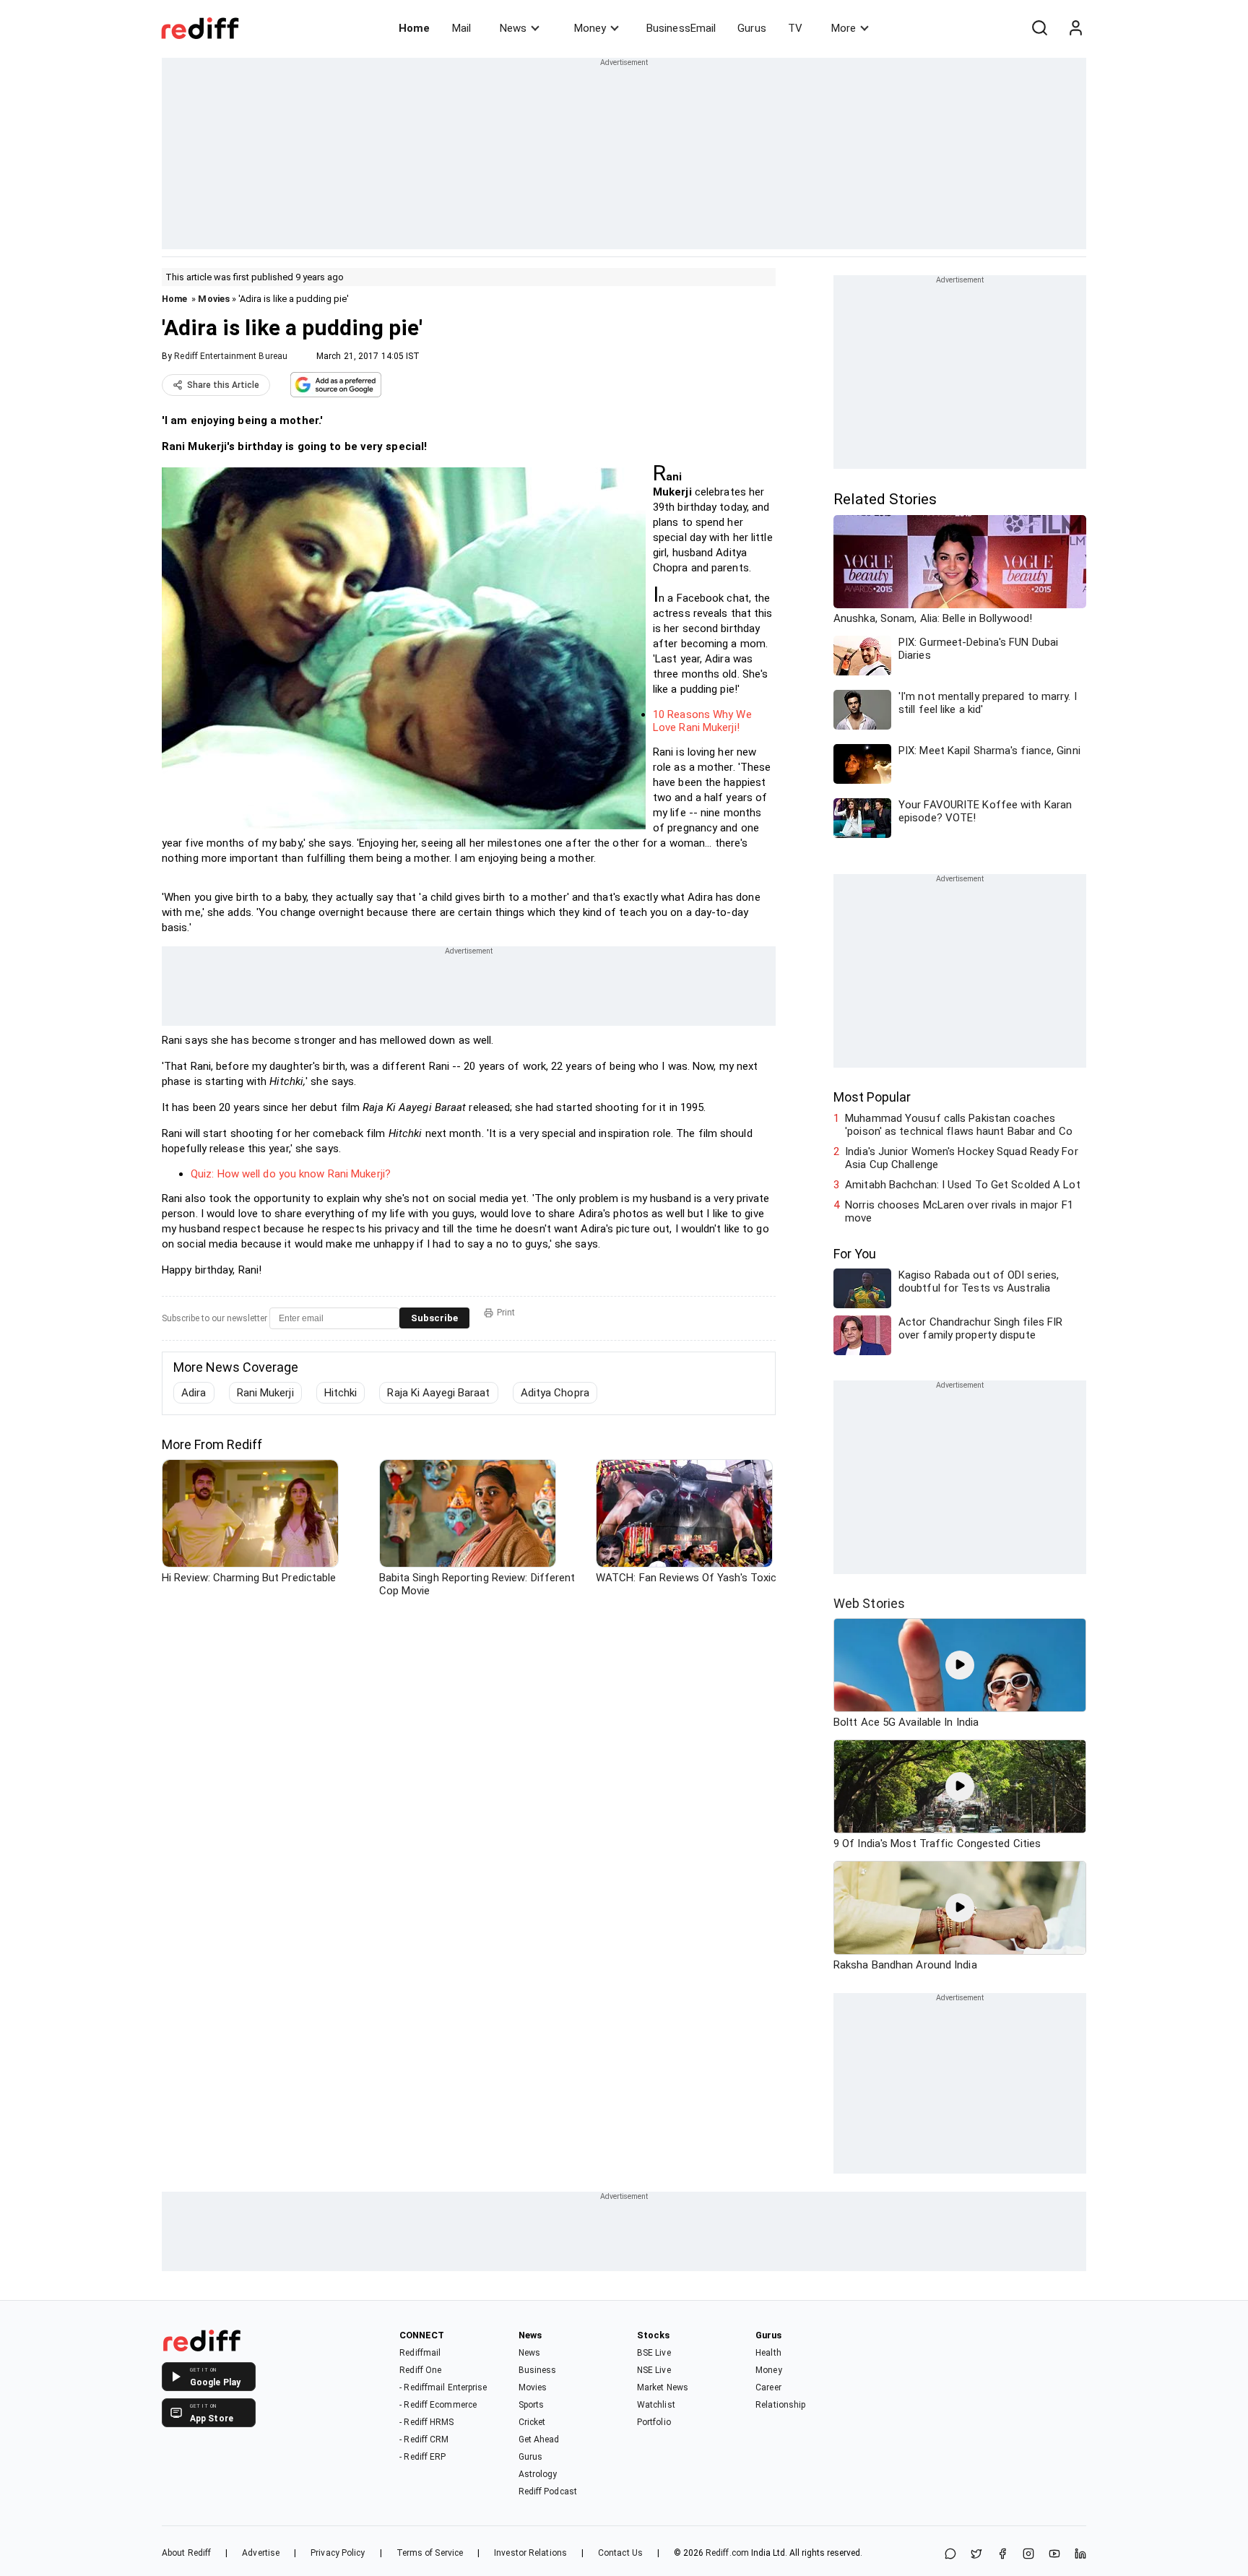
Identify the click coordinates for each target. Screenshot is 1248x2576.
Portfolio (654, 2422)
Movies (214, 299)
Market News (663, 2387)
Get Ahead (539, 2439)
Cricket (532, 2422)
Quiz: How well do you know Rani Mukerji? (291, 1174)
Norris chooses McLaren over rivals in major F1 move (959, 1211)
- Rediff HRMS (426, 2422)
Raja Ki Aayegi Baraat (438, 1393)
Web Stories (869, 1603)
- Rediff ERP (422, 2457)
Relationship (780, 2405)
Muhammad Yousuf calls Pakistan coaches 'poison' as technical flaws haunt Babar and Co (959, 1125)
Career (768, 2387)
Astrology (538, 2474)
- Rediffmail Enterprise (443, 2387)
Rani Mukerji (265, 1393)
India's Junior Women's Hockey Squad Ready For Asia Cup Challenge (962, 1158)
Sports (532, 2405)
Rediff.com (727, 2553)
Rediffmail (420, 2353)
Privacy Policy (338, 2553)
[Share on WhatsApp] (950, 2555)
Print (506, 1313)
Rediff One (420, 2370)
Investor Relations (530, 2553)
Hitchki (341, 1393)
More (844, 28)
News (513, 28)
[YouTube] (1054, 2555)
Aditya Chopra (555, 1393)
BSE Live (654, 2353)
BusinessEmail (681, 28)
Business (538, 2370)
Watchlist (656, 2405)
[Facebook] (1002, 2555)
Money (590, 28)
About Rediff (186, 2553)
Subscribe (434, 1318)
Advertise (261, 2553)
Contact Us (620, 2553)
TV (795, 28)
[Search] (1039, 28)
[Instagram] (1028, 2555)
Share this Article (223, 385)
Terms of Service (430, 2553)
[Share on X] (976, 2555)
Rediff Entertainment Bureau (231, 356)
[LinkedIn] (1080, 2555)
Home (414, 28)
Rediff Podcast (548, 2491)
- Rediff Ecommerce (438, 2405)
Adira (194, 1393)
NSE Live (654, 2370)
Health (768, 2353)
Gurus (752, 28)
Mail (461, 28)
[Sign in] (1075, 28)
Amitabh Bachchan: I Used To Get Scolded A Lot (963, 1185)
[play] (960, 1665)
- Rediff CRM (424, 2439)
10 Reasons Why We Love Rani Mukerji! (702, 721)
